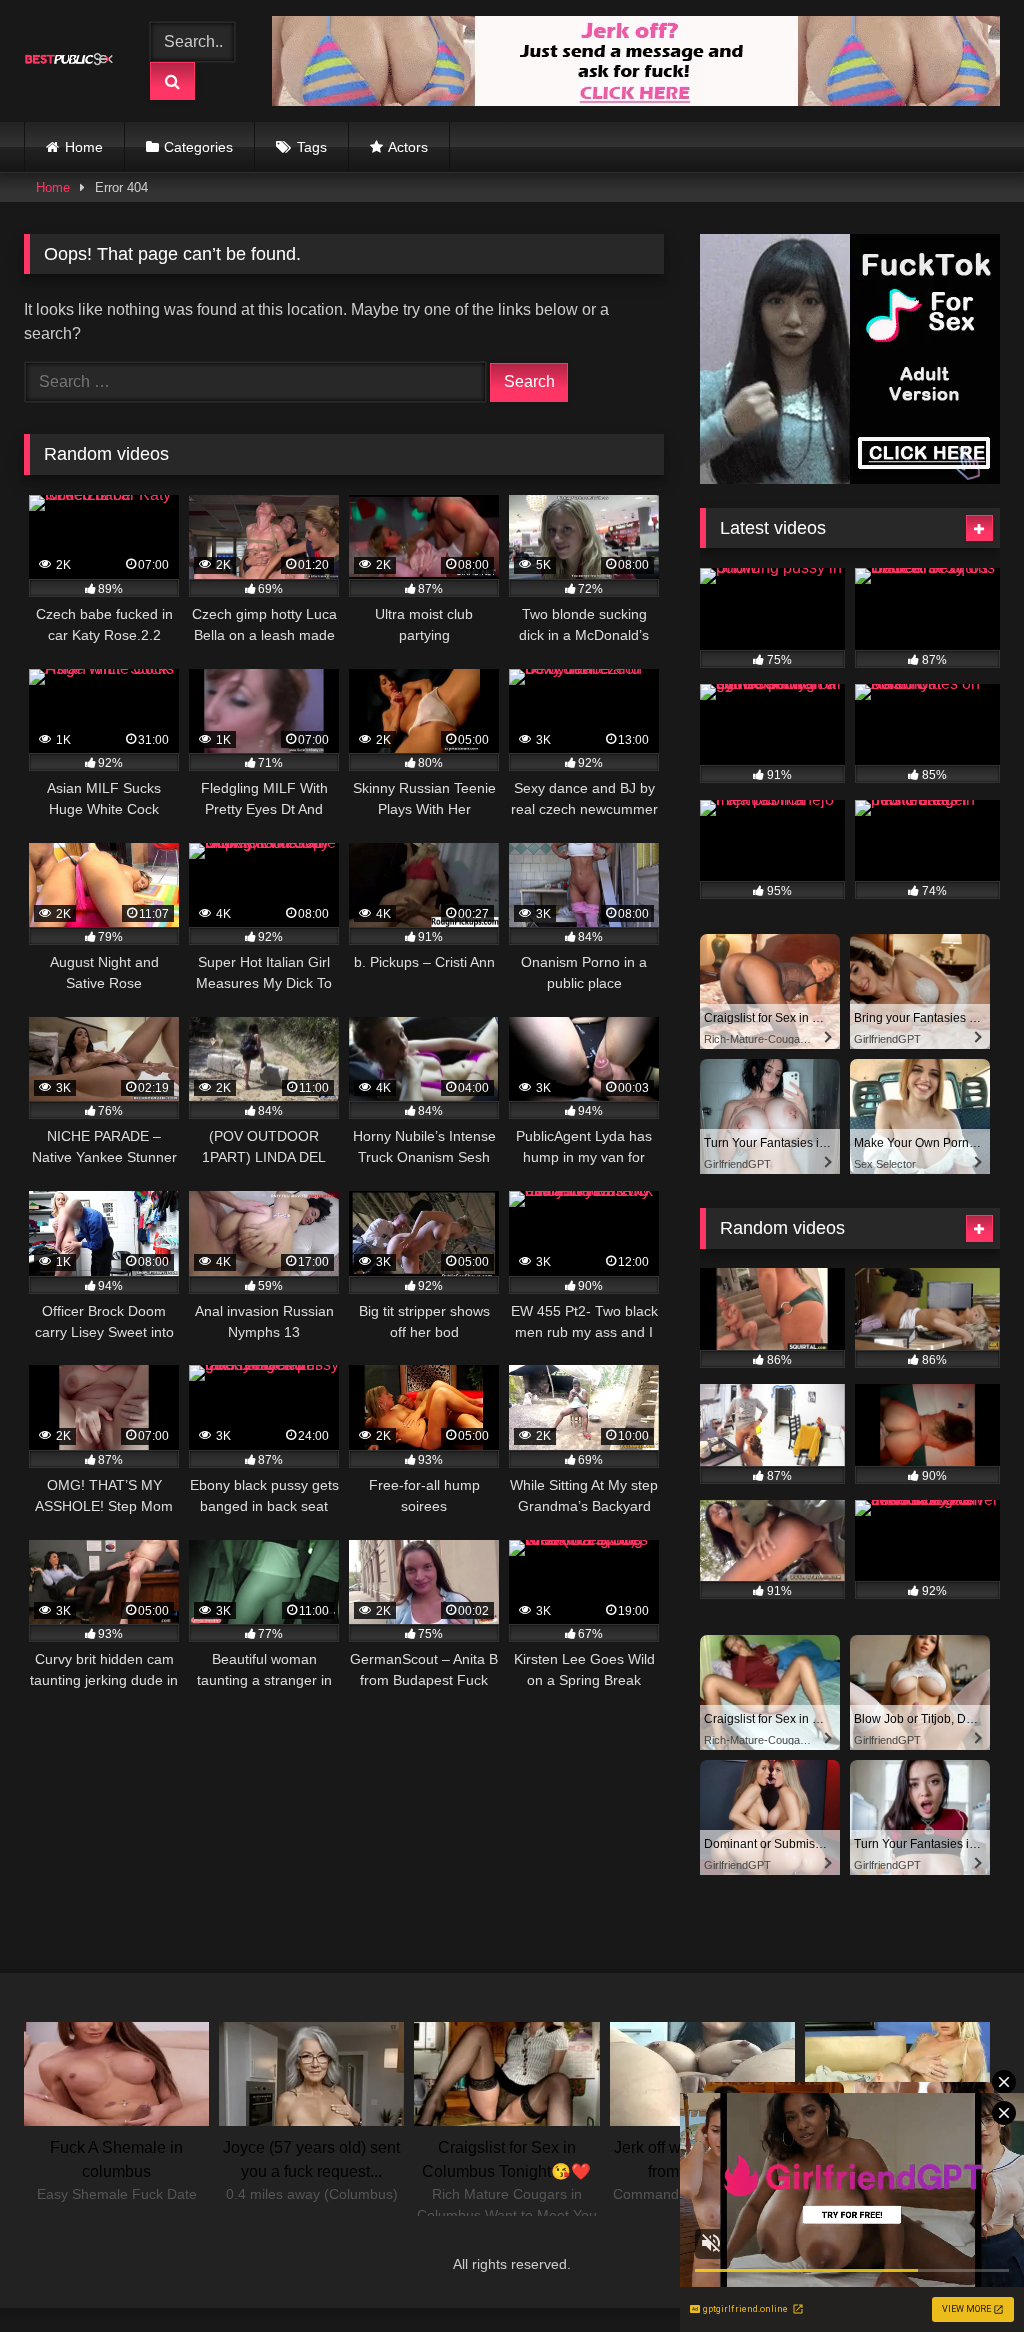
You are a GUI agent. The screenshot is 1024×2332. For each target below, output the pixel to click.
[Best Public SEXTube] (73, 61)
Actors (408, 147)
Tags (312, 147)
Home (84, 147)
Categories (198, 147)
